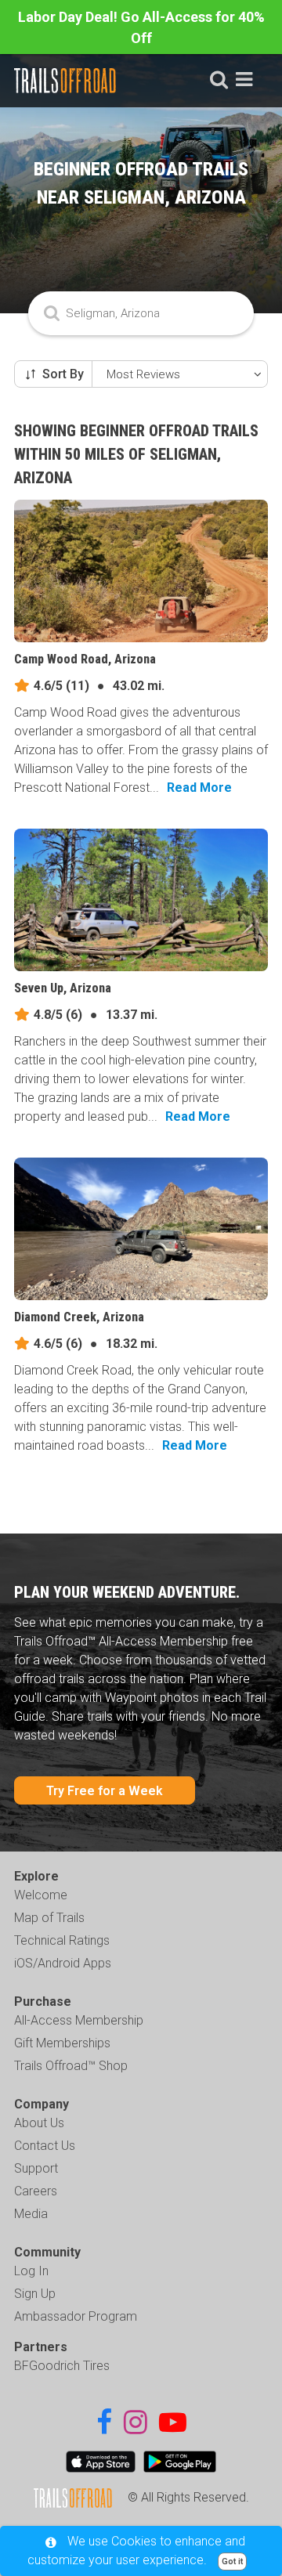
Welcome (41, 1895)
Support (36, 2168)
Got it (232, 2562)
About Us (39, 2123)
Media (31, 2214)
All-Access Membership (79, 2020)
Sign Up (35, 2294)
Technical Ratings (62, 1940)
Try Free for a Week (105, 1791)
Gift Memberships (62, 2043)
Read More (199, 788)
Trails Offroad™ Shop (71, 2066)
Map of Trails (49, 1918)
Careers (36, 2191)
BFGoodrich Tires (62, 2366)
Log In (31, 2271)
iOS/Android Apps (63, 1963)
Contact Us (45, 2146)
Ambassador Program (76, 2316)
